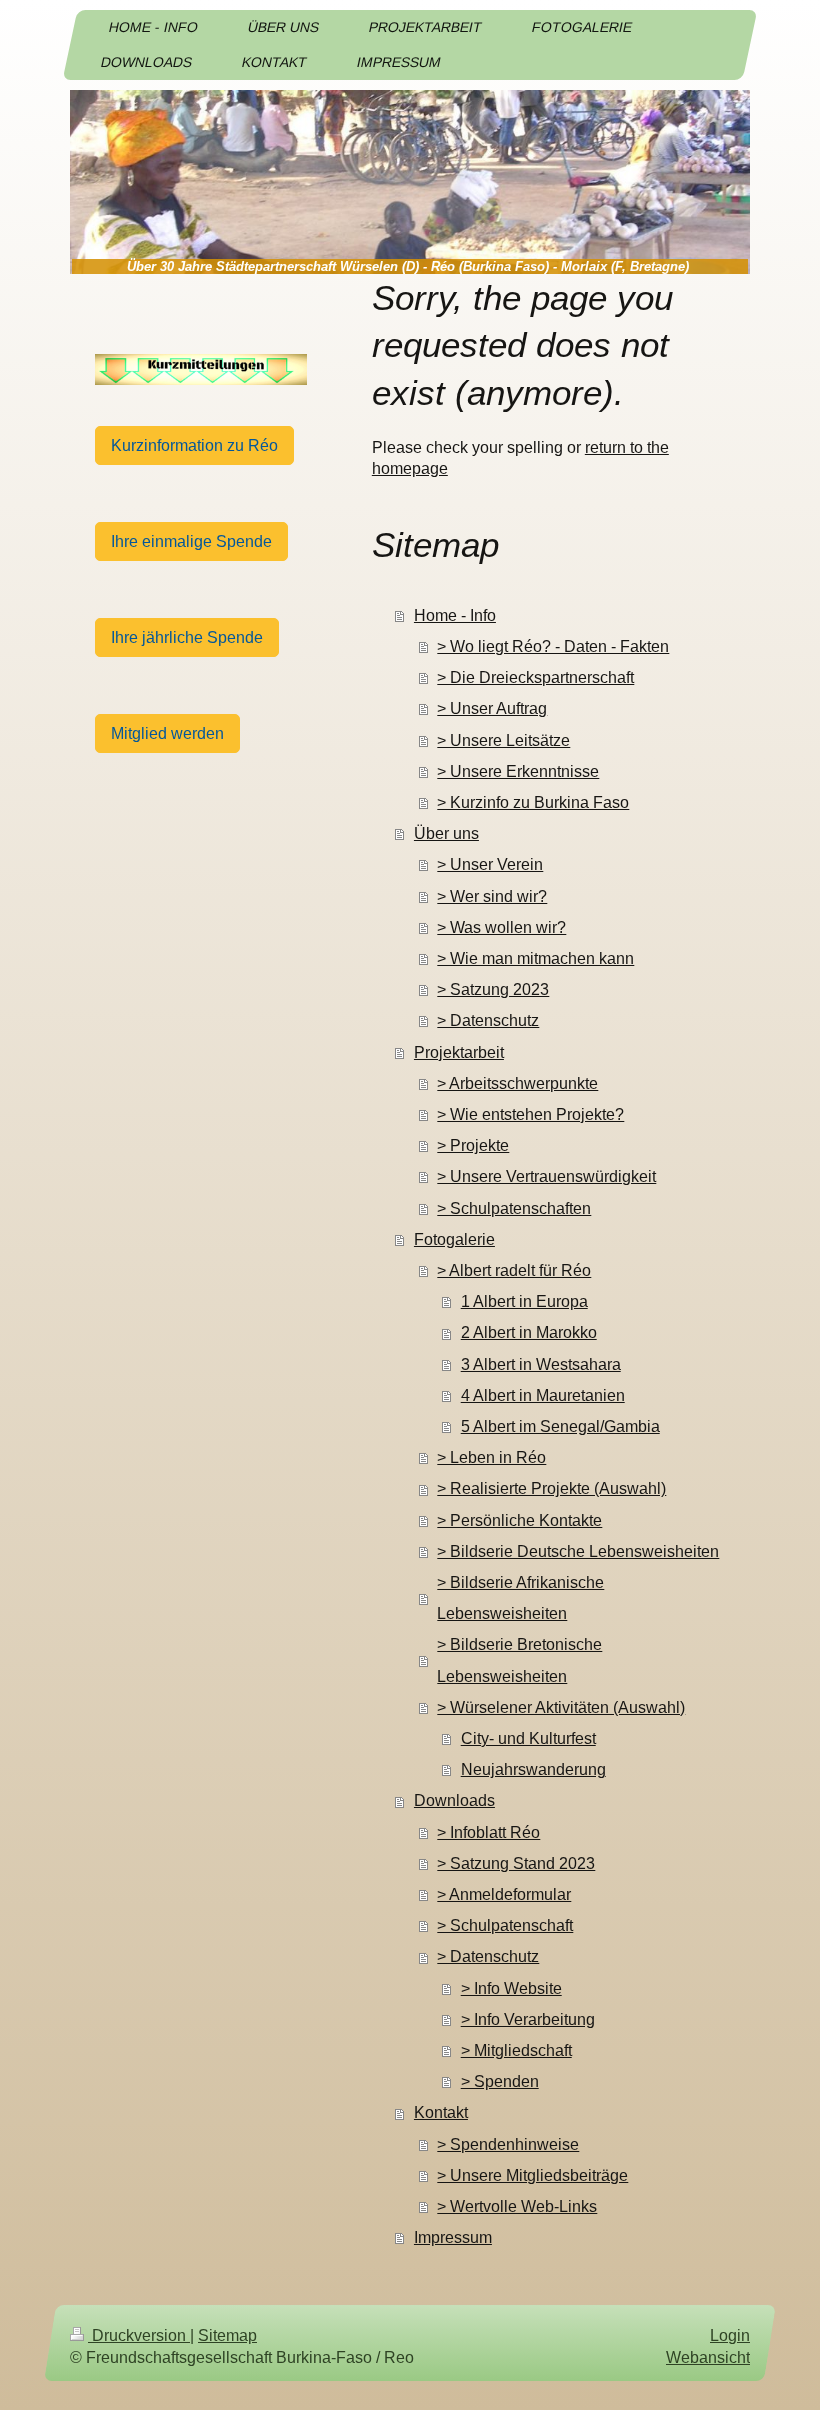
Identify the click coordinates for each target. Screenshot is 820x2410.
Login (730, 2335)
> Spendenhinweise (508, 2144)
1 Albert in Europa (524, 1301)
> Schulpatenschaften (514, 1208)
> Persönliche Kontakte (519, 1520)
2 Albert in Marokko (529, 1332)
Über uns (446, 833)
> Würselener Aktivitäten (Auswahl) (561, 1707)
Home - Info (455, 615)
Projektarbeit (459, 1052)
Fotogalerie (454, 1239)
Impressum (453, 2237)
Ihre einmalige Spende (191, 541)
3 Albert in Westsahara (541, 1364)
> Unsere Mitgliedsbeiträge (532, 2175)
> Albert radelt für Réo (514, 1270)
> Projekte (473, 1145)
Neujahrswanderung (533, 1769)
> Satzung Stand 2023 (516, 1863)
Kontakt (441, 2112)
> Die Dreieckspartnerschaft (535, 677)
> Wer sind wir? (492, 896)
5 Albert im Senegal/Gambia (560, 1426)
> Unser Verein (490, 864)
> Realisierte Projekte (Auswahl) (551, 1488)
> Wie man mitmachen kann (535, 958)
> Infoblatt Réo (488, 1832)
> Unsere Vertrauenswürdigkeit (546, 1176)
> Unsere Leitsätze (503, 740)
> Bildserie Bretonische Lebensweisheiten (519, 1660)
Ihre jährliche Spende (187, 637)
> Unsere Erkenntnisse (518, 771)
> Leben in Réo (491, 1457)
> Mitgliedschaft (516, 2050)
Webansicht (708, 2357)
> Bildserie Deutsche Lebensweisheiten (578, 1551)
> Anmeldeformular (504, 1894)
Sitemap (227, 2335)
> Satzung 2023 (493, 989)
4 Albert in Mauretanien (543, 1395)
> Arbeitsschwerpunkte (517, 1083)
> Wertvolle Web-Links (517, 2206)
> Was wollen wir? (501, 927)
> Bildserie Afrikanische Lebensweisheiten (520, 1598)
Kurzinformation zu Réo (194, 445)
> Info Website (511, 1988)
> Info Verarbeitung (528, 2019)
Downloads (454, 1800)
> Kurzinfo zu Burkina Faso (533, 802)
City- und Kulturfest (528, 1738)
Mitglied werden (167, 733)
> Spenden (500, 2081)
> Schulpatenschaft (505, 1925)
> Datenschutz (488, 1020)
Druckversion (139, 2335)
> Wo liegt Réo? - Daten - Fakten (553, 646)
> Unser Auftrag (492, 708)
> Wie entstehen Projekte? (530, 1114)
